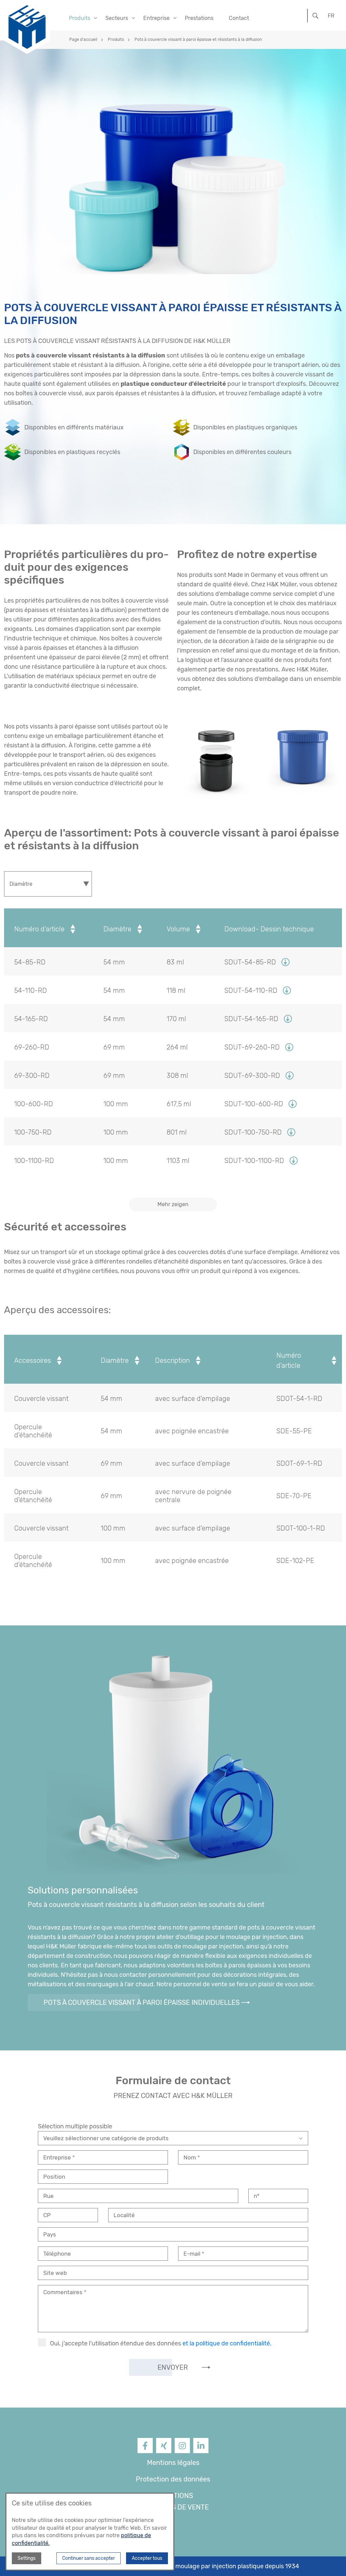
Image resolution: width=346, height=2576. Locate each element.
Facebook (145, 2452)
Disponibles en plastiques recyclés (72, 452)
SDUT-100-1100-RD (254, 1161)
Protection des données (173, 2479)
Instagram (182, 2452)
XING (164, 2452)
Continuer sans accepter (89, 2558)
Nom (190, 2157)
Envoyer (173, 2367)
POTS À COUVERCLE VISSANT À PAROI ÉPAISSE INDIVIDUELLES (142, 2002)
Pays (50, 2234)
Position (54, 2177)
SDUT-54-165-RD (251, 1019)
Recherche (315, 15)
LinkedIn (201, 2452)
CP (47, 2215)
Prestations (199, 18)
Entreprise (58, 2157)
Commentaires (64, 2292)
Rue (48, 2196)
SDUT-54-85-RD (250, 962)
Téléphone (57, 2254)
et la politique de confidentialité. (227, 2343)
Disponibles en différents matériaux (74, 427)
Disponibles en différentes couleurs (242, 452)
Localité (124, 2215)
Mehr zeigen (173, 1204)
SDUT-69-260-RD (252, 1047)
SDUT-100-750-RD (253, 1132)
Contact (239, 18)
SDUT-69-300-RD (252, 1075)
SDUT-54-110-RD (251, 990)
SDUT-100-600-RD (254, 1104)
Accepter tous (147, 2558)
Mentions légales (173, 2463)
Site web (55, 2273)
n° (257, 2196)
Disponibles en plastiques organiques (245, 427)
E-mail (193, 2254)
